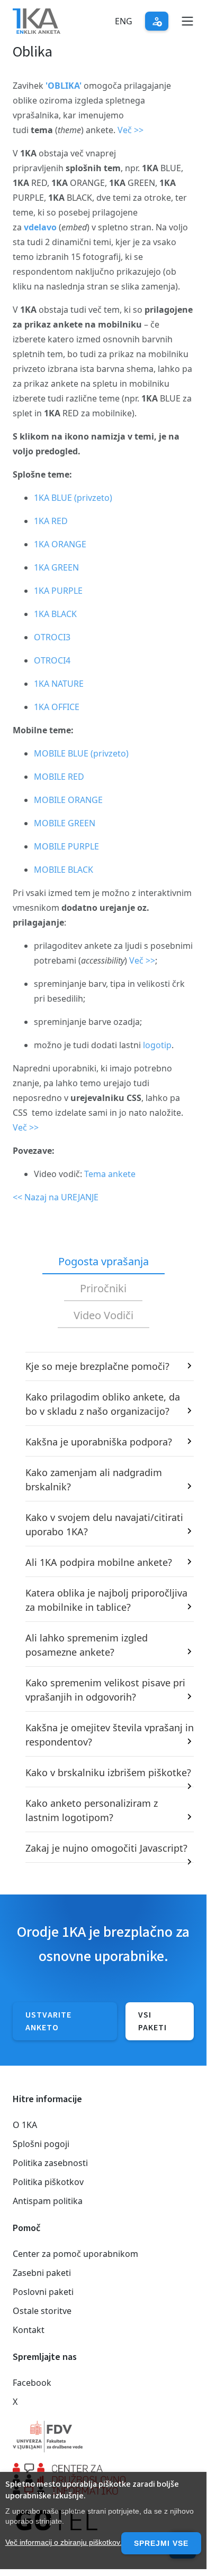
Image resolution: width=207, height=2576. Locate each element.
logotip (157, 1045)
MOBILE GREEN (65, 823)
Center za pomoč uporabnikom (75, 2254)
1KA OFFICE (57, 707)
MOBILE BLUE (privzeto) (81, 753)
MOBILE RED (59, 777)
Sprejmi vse (161, 2543)
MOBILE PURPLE (66, 846)
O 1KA (25, 2125)
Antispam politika (48, 2201)
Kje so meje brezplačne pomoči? (97, 1366)
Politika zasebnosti (50, 2163)
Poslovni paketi (43, 2292)
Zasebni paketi (42, 2273)
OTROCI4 (52, 660)
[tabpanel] (103, 1607)
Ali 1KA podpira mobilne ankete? (99, 1562)
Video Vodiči (103, 1315)
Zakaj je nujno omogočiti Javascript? (106, 1848)
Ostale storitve (42, 2311)
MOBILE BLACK (64, 870)
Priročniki (103, 1288)
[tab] (103, 1262)
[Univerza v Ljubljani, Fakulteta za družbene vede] (103, 2437)
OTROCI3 (52, 637)
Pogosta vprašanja (103, 1261)
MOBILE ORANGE (68, 800)
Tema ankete (110, 1174)
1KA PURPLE (58, 591)
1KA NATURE (59, 684)
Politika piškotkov (48, 2182)
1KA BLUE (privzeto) (73, 498)
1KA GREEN (56, 567)
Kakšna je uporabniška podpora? (99, 1442)
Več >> (130, 130)
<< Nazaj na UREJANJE (56, 1197)
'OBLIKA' (62, 86)
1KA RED (51, 521)
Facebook (32, 2383)
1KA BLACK (55, 614)
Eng (124, 21)
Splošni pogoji (41, 2144)
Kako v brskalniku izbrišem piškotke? (108, 1772)
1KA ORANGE (60, 544)
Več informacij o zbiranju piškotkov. (64, 2542)
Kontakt (29, 2330)
